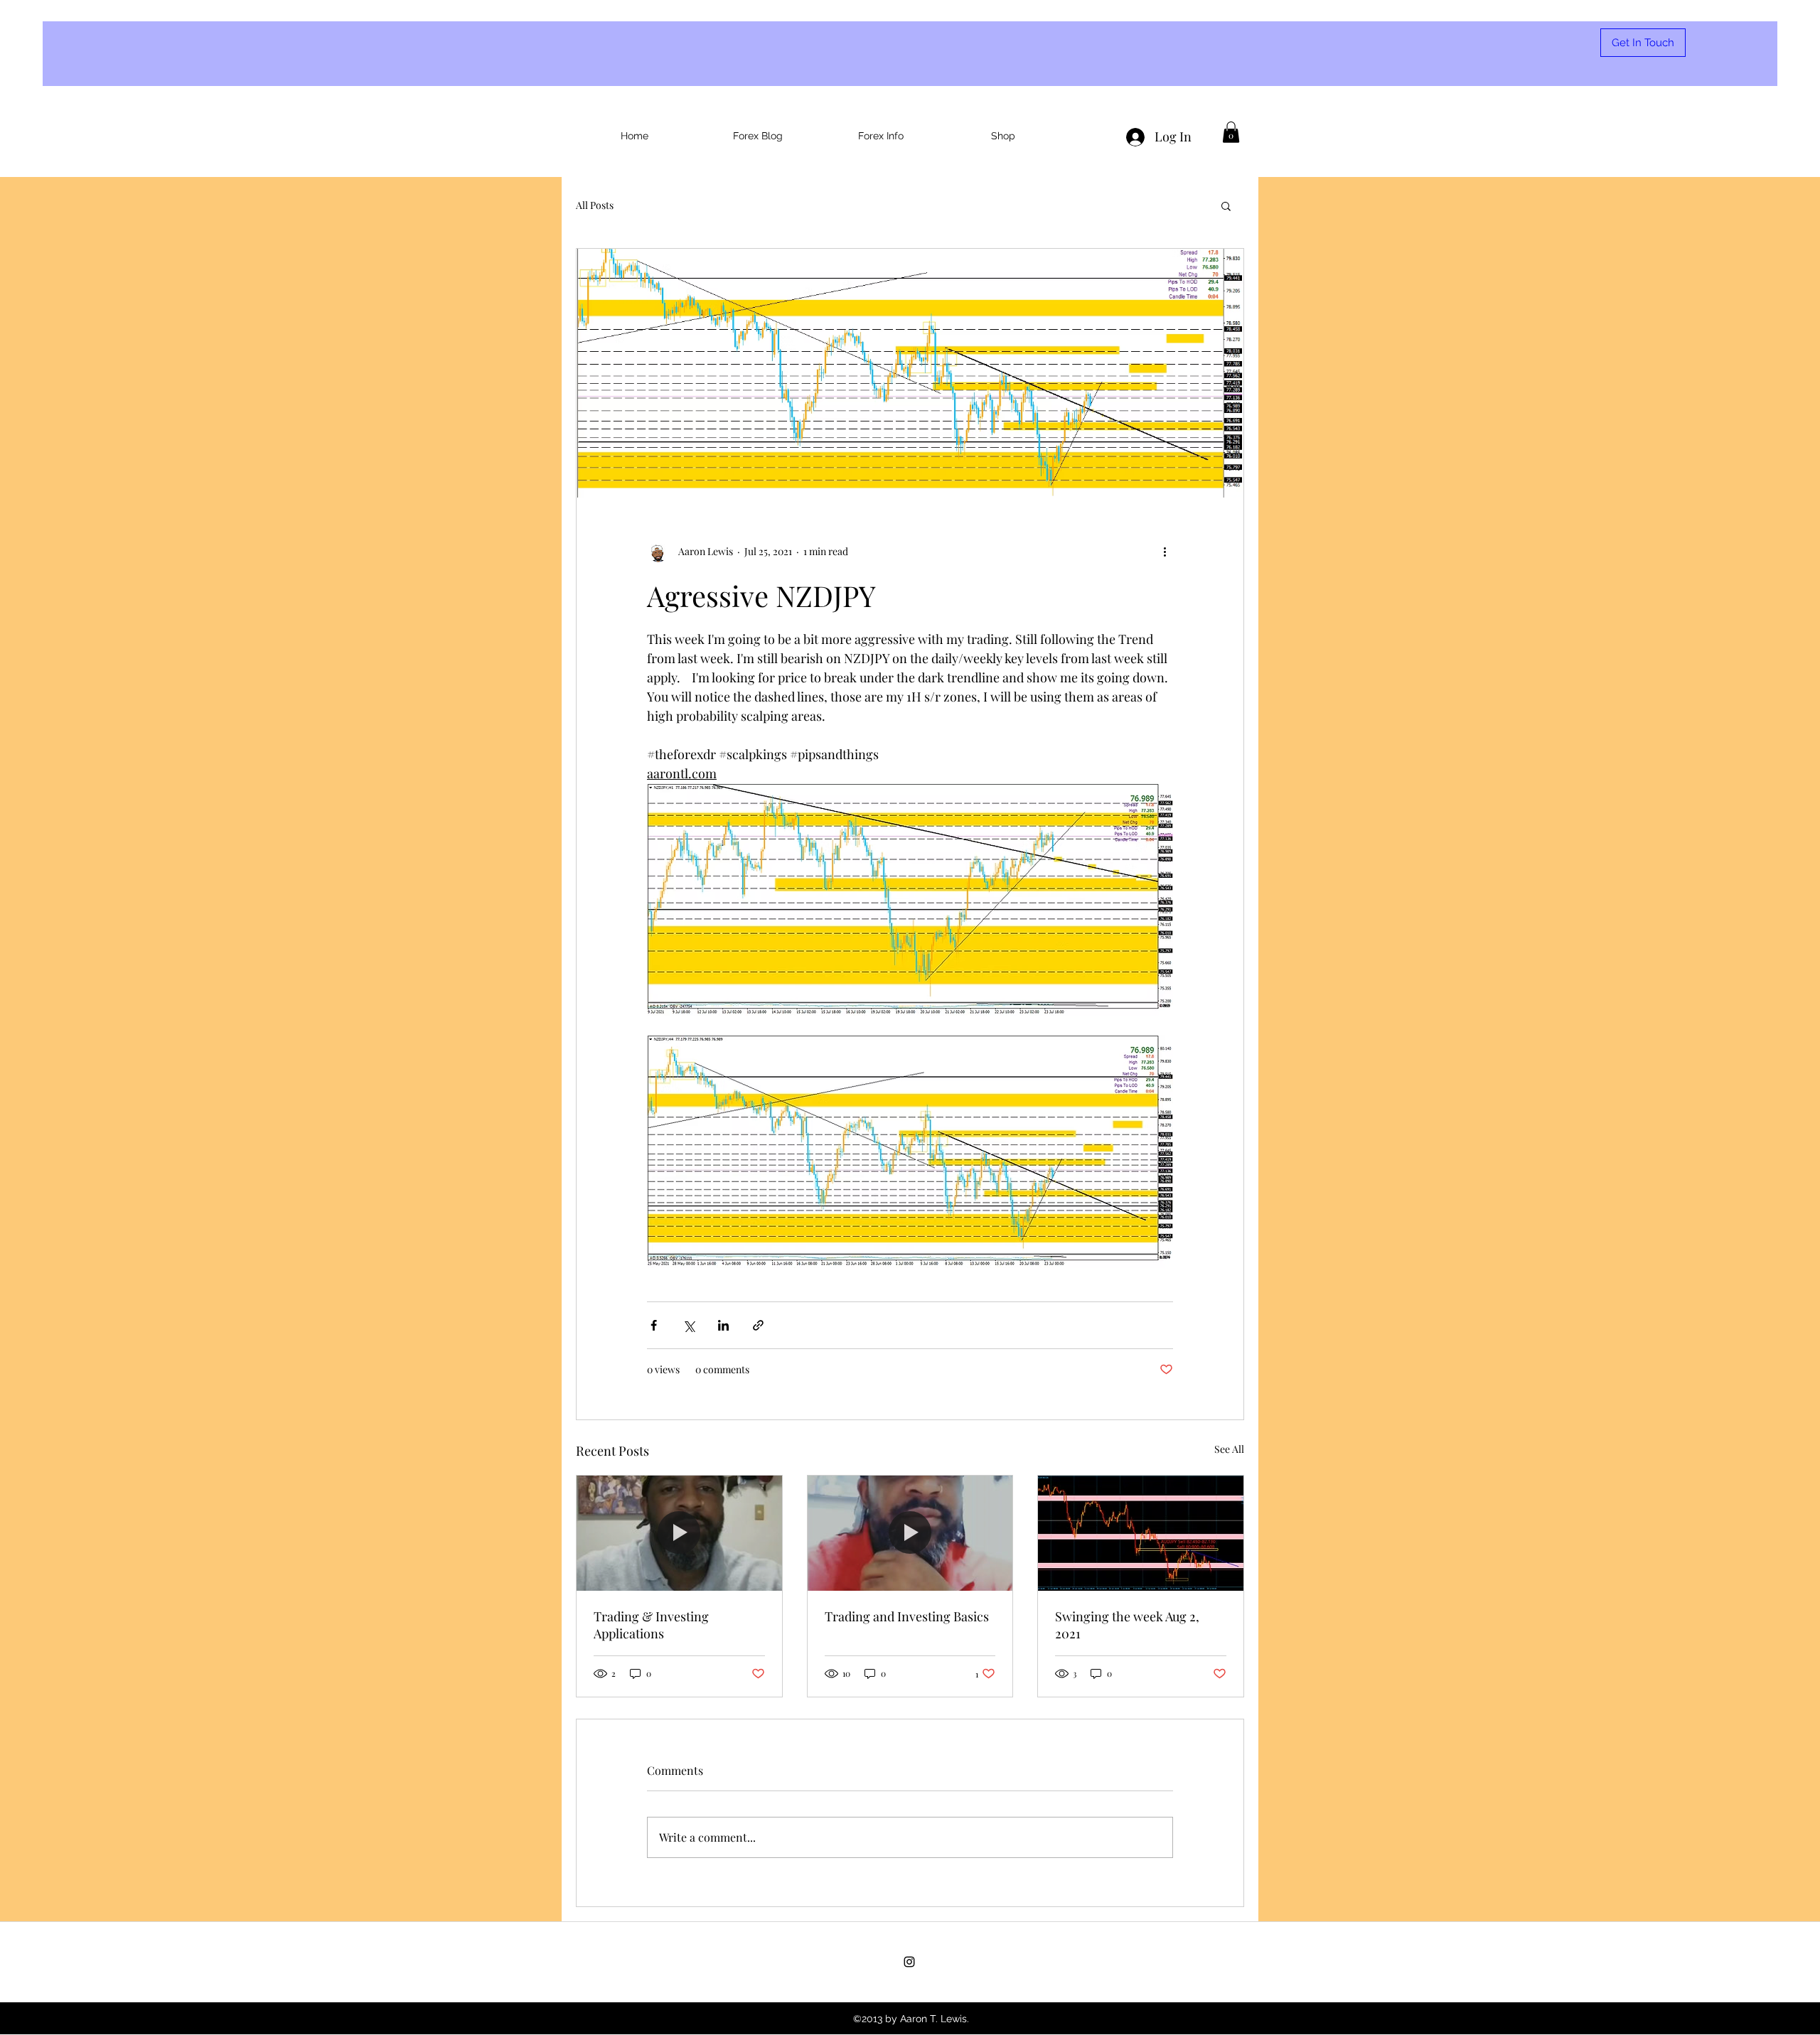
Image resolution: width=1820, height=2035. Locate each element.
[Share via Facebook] (654, 1325)
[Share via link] (758, 1325)
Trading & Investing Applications (651, 1625)
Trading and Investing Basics (907, 1616)
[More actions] (1165, 552)
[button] (1231, 132)
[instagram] (909, 1962)
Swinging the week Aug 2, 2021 (1127, 1625)
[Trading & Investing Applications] (679, 1533)
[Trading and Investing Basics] (910, 1533)
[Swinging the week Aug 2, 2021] (1141, 1533)
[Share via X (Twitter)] (689, 1325)
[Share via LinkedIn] (723, 1325)
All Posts (595, 205)
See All (1229, 1449)
